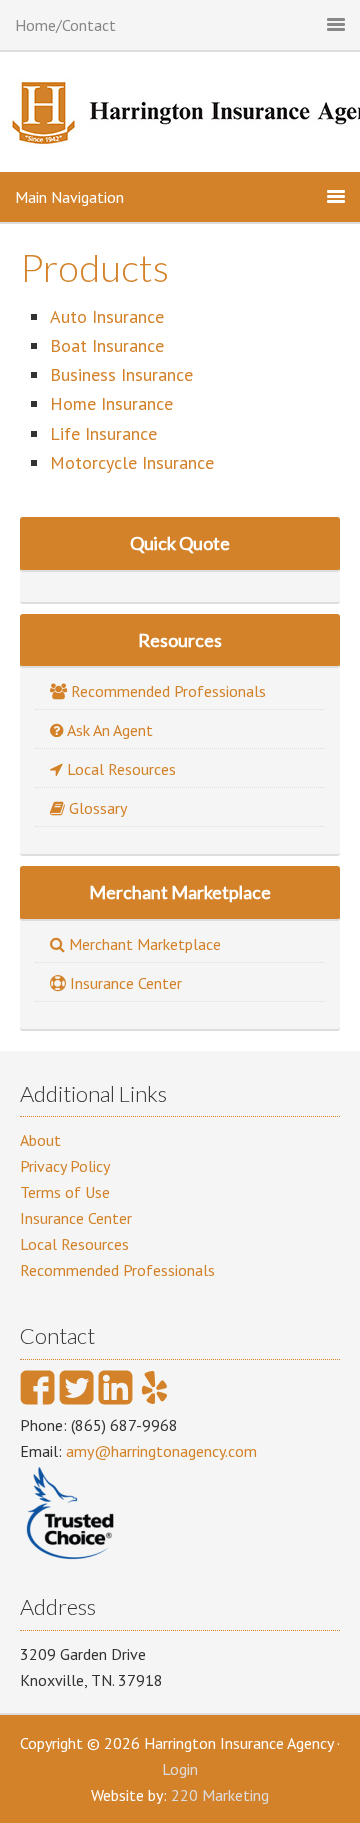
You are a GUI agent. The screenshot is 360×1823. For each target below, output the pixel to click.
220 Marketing (220, 1795)
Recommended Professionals (117, 1270)
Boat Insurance (107, 345)
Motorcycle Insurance (132, 462)
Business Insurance (121, 374)
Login (180, 1769)
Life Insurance (103, 433)
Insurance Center (76, 1218)
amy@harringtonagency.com (161, 1451)
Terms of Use (65, 1192)
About (40, 1140)
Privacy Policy (65, 1166)
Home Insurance (111, 403)
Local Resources (74, 1244)
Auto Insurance (107, 316)
